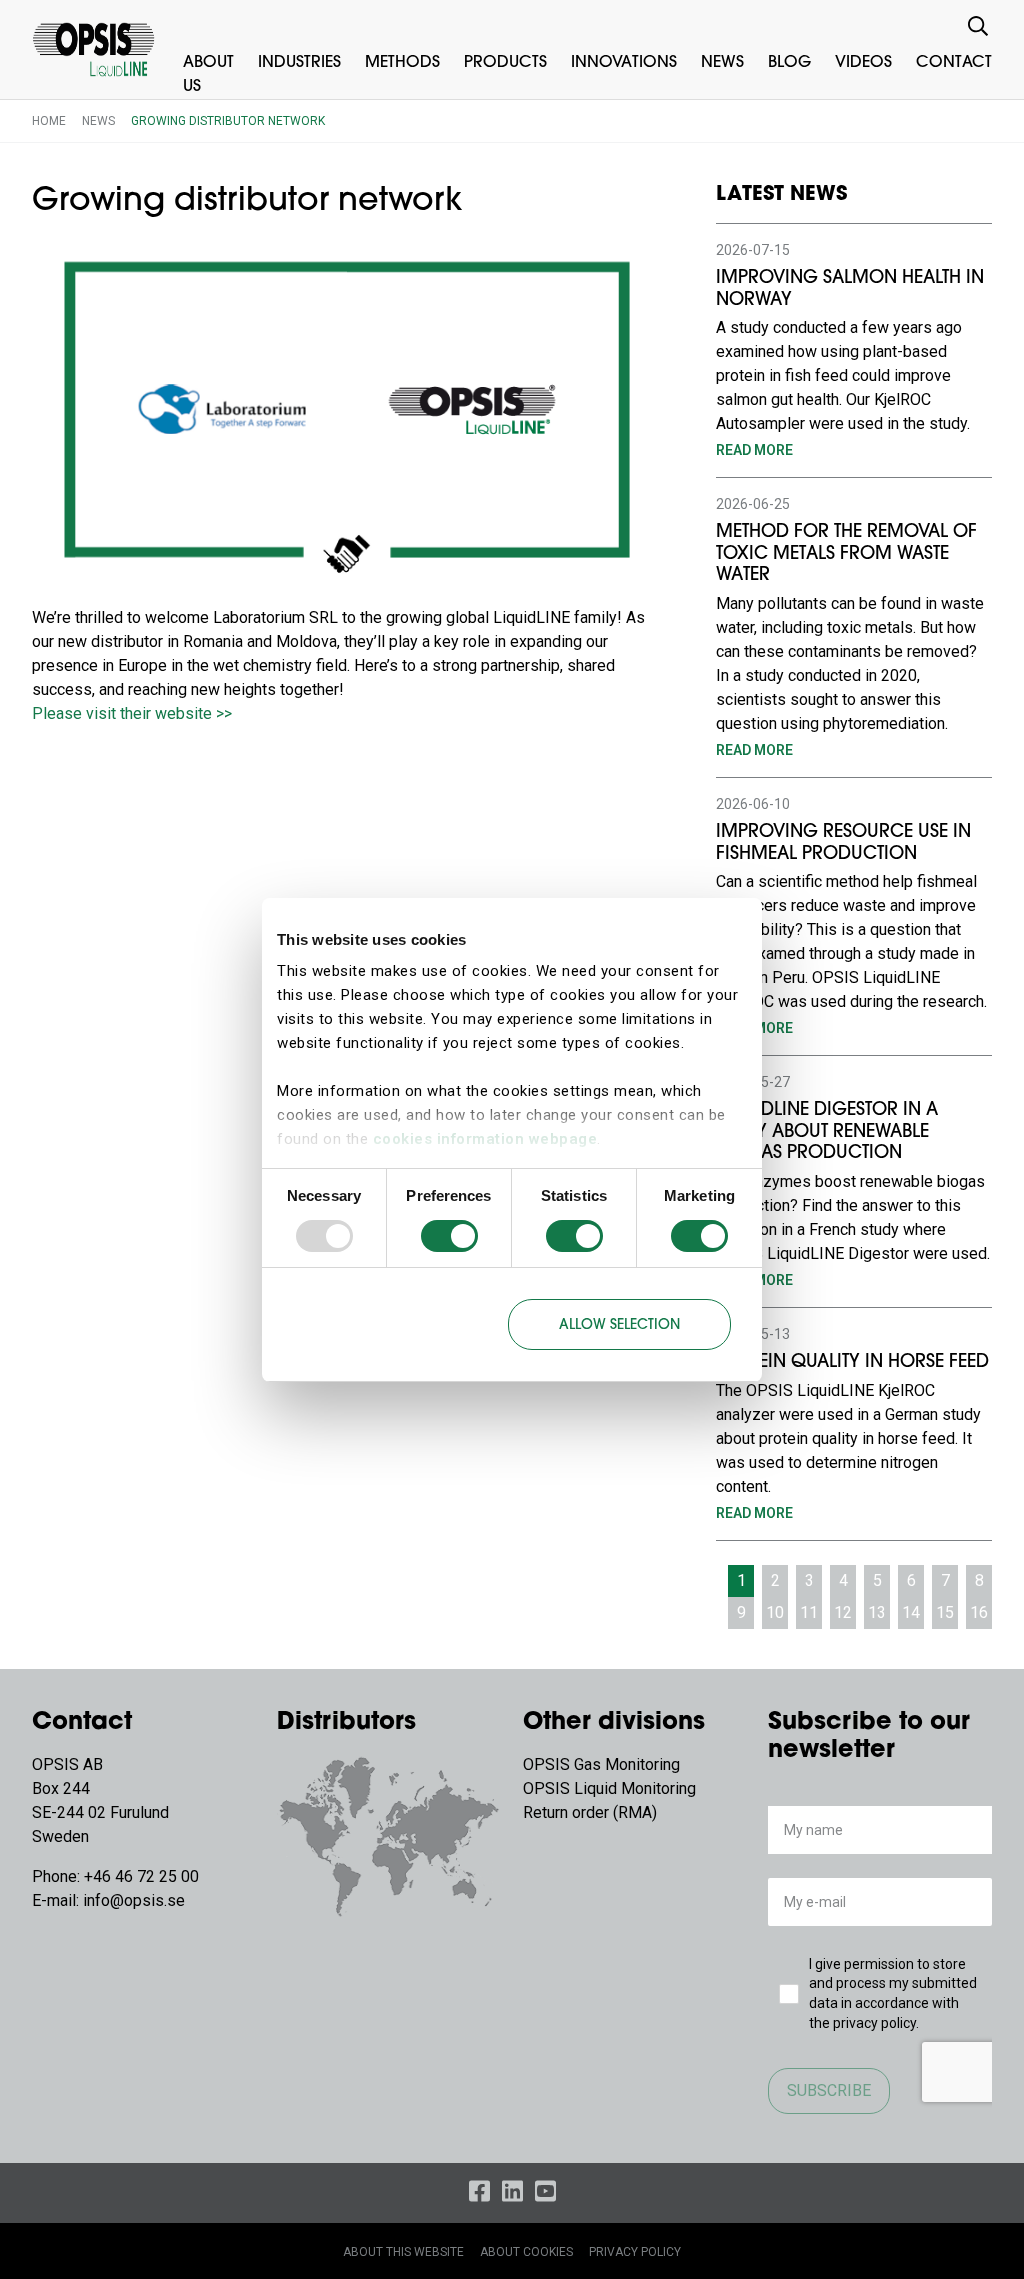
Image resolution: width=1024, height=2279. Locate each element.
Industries (299, 63)
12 (843, 1612)
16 (979, 1612)
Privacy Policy (635, 2252)
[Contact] (389, 1834)
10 (775, 1612)
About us (208, 75)
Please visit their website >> (132, 713)
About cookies (526, 2252)
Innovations (624, 63)
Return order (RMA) (590, 1812)
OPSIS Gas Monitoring (601, 1764)
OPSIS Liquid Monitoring (609, 1788)
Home (49, 121)
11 (809, 1612)
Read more (754, 450)
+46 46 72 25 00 (141, 1876)
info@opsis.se (134, 1900)
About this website (403, 2252)
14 (911, 1612)
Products (505, 63)
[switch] (449, 1236)
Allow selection (619, 1326)
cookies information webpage (485, 1139)
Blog (789, 63)
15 (945, 1612)
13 (877, 1612)
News (722, 63)
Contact (954, 63)
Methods (402, 63)
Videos (863, 63)
